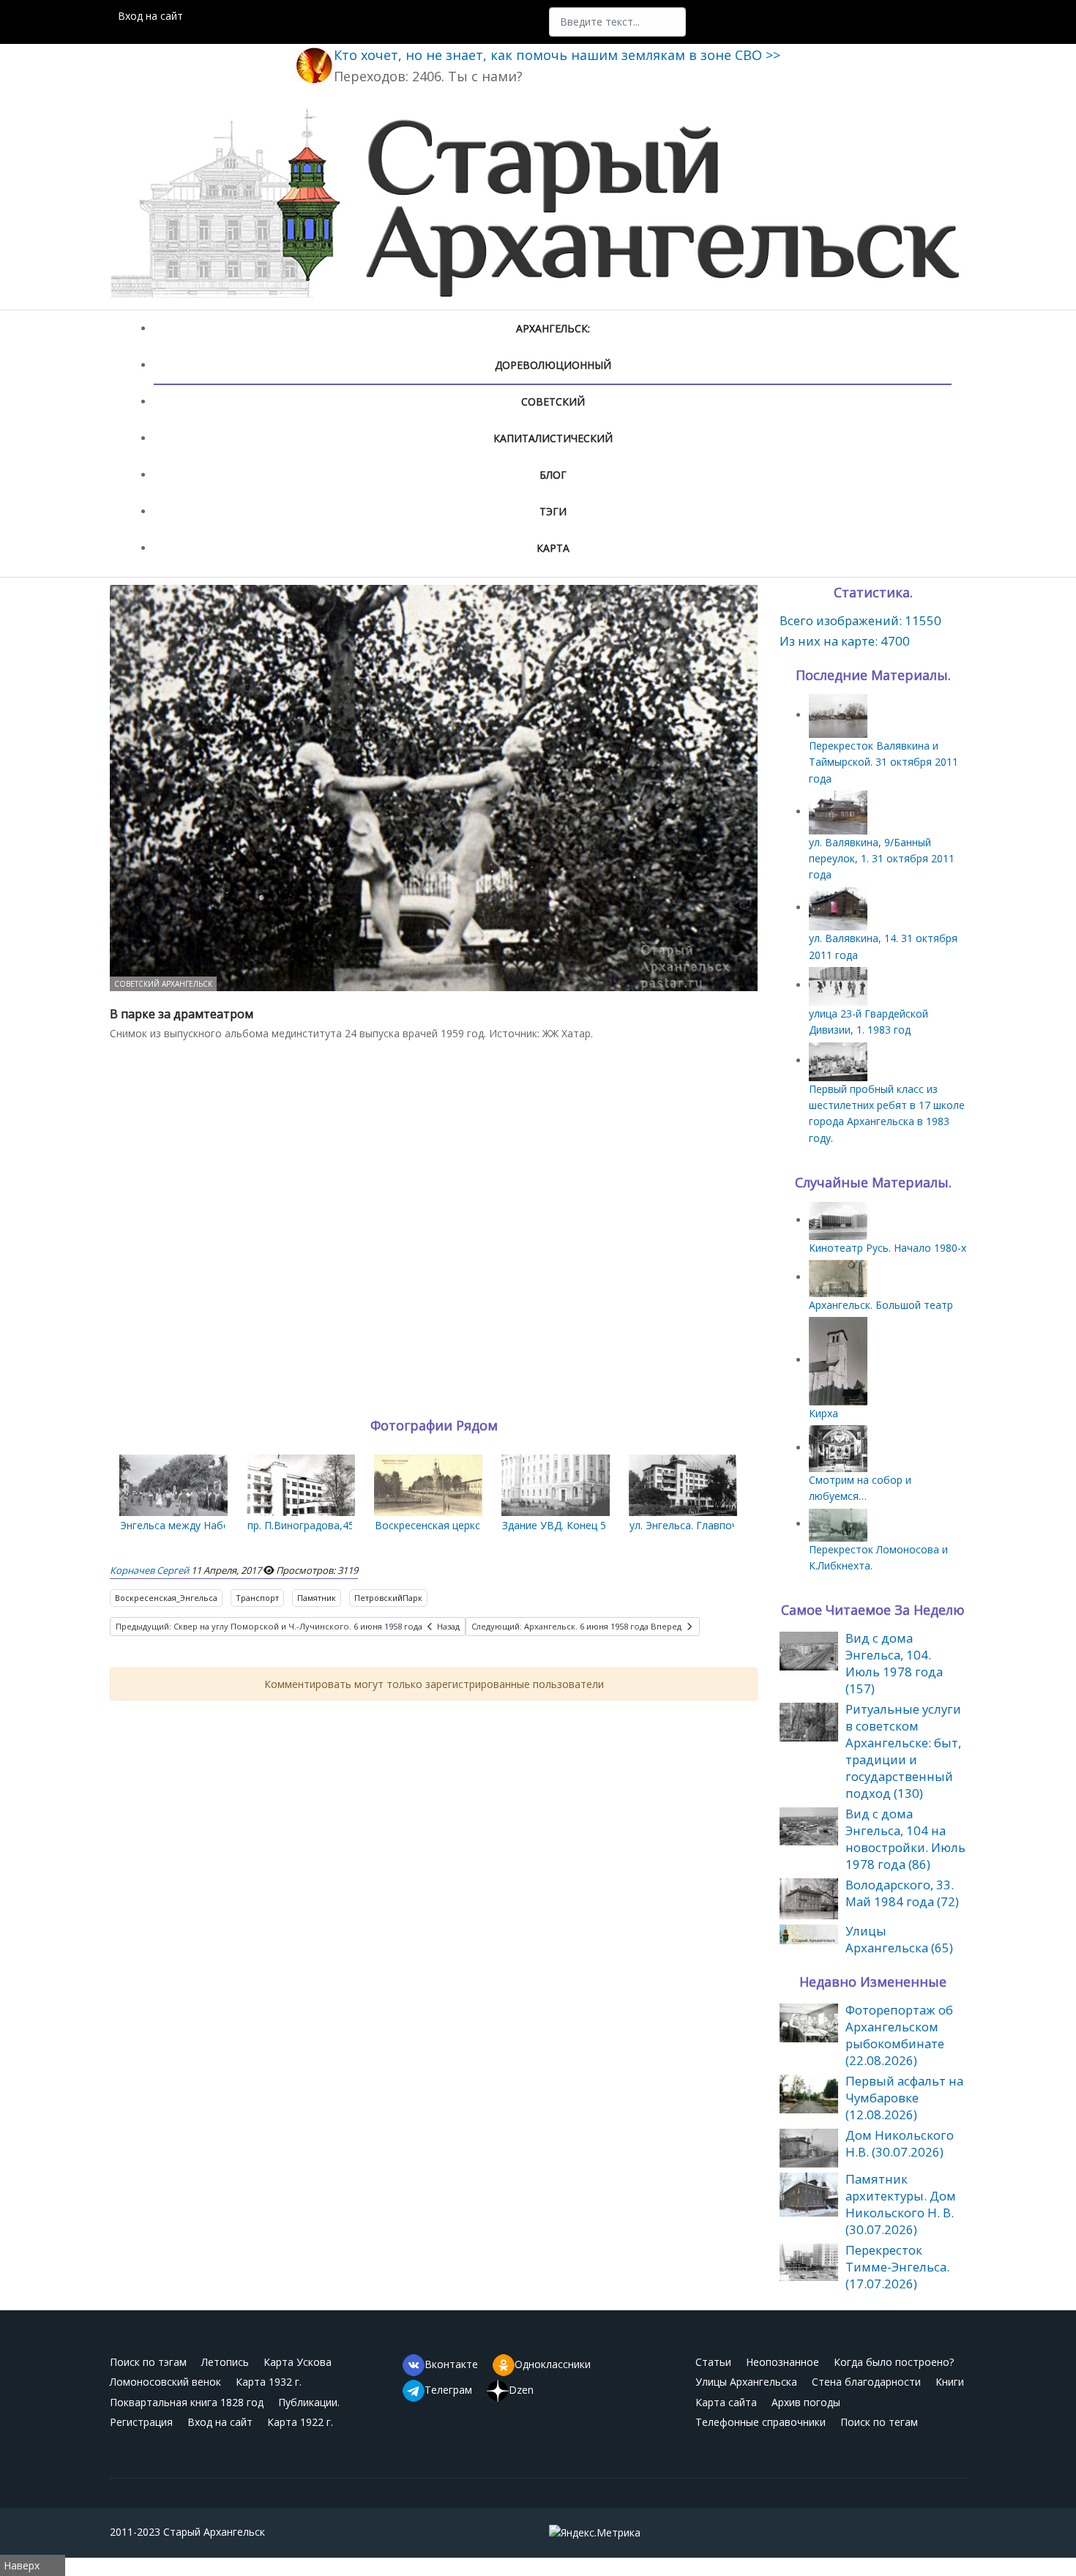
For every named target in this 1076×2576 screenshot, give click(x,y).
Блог (553, 475)
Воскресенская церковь (434, 1525)
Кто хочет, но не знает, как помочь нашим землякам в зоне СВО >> (557, 55)
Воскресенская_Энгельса (166, 1598)
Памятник (317, 1598)
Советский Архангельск (163, 984)
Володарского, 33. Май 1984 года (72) (902, 1893)
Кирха (823, 1413)
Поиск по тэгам (148, 2362)
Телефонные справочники (761, 2422)
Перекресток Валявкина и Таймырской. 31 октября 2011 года (883, 762)
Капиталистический (553, 438)
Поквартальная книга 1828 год (187, 2402)
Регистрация (141, 2422)
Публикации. (309, 2402)
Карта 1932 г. (269, 2382)
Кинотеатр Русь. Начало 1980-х (888, 1248)
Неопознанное (782, 2362)
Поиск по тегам (879, 2422)
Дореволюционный (553, 365)
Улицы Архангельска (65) (899, 1939)
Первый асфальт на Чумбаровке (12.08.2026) (904, 2098)
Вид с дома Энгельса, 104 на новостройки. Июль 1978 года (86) (905, 1839)
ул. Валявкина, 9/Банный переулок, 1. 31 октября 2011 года (882, 859)
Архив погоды (806, 2402)
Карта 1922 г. (300, 2422)
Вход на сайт (150, 16)
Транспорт (257, 1598)
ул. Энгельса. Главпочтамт (696, 1525)
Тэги (553, 511)
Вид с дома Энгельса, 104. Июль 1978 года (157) (894, 1663)
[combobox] (617, 22)
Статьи (713, 2362)
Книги (950, 2382)
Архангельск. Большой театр (881, 1305)
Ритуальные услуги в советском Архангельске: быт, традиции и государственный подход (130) (903, 1751)
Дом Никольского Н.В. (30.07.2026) (900, 2143)
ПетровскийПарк (388, 1598)
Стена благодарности (866, 2382)
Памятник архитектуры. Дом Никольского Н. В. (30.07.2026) (901, 2204)
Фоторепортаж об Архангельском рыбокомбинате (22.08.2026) (899, 2035)
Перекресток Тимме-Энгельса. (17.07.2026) (897, 2267)
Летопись (225, 2362)
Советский (553, 402)
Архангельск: (553, 328)
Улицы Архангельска (746, 2382)
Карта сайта (726, 2402)
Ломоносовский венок (165, 2382)
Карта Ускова (298, 2362)
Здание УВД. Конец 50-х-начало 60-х (593, 1525)
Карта (553, 548)
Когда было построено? (894, 2362)
